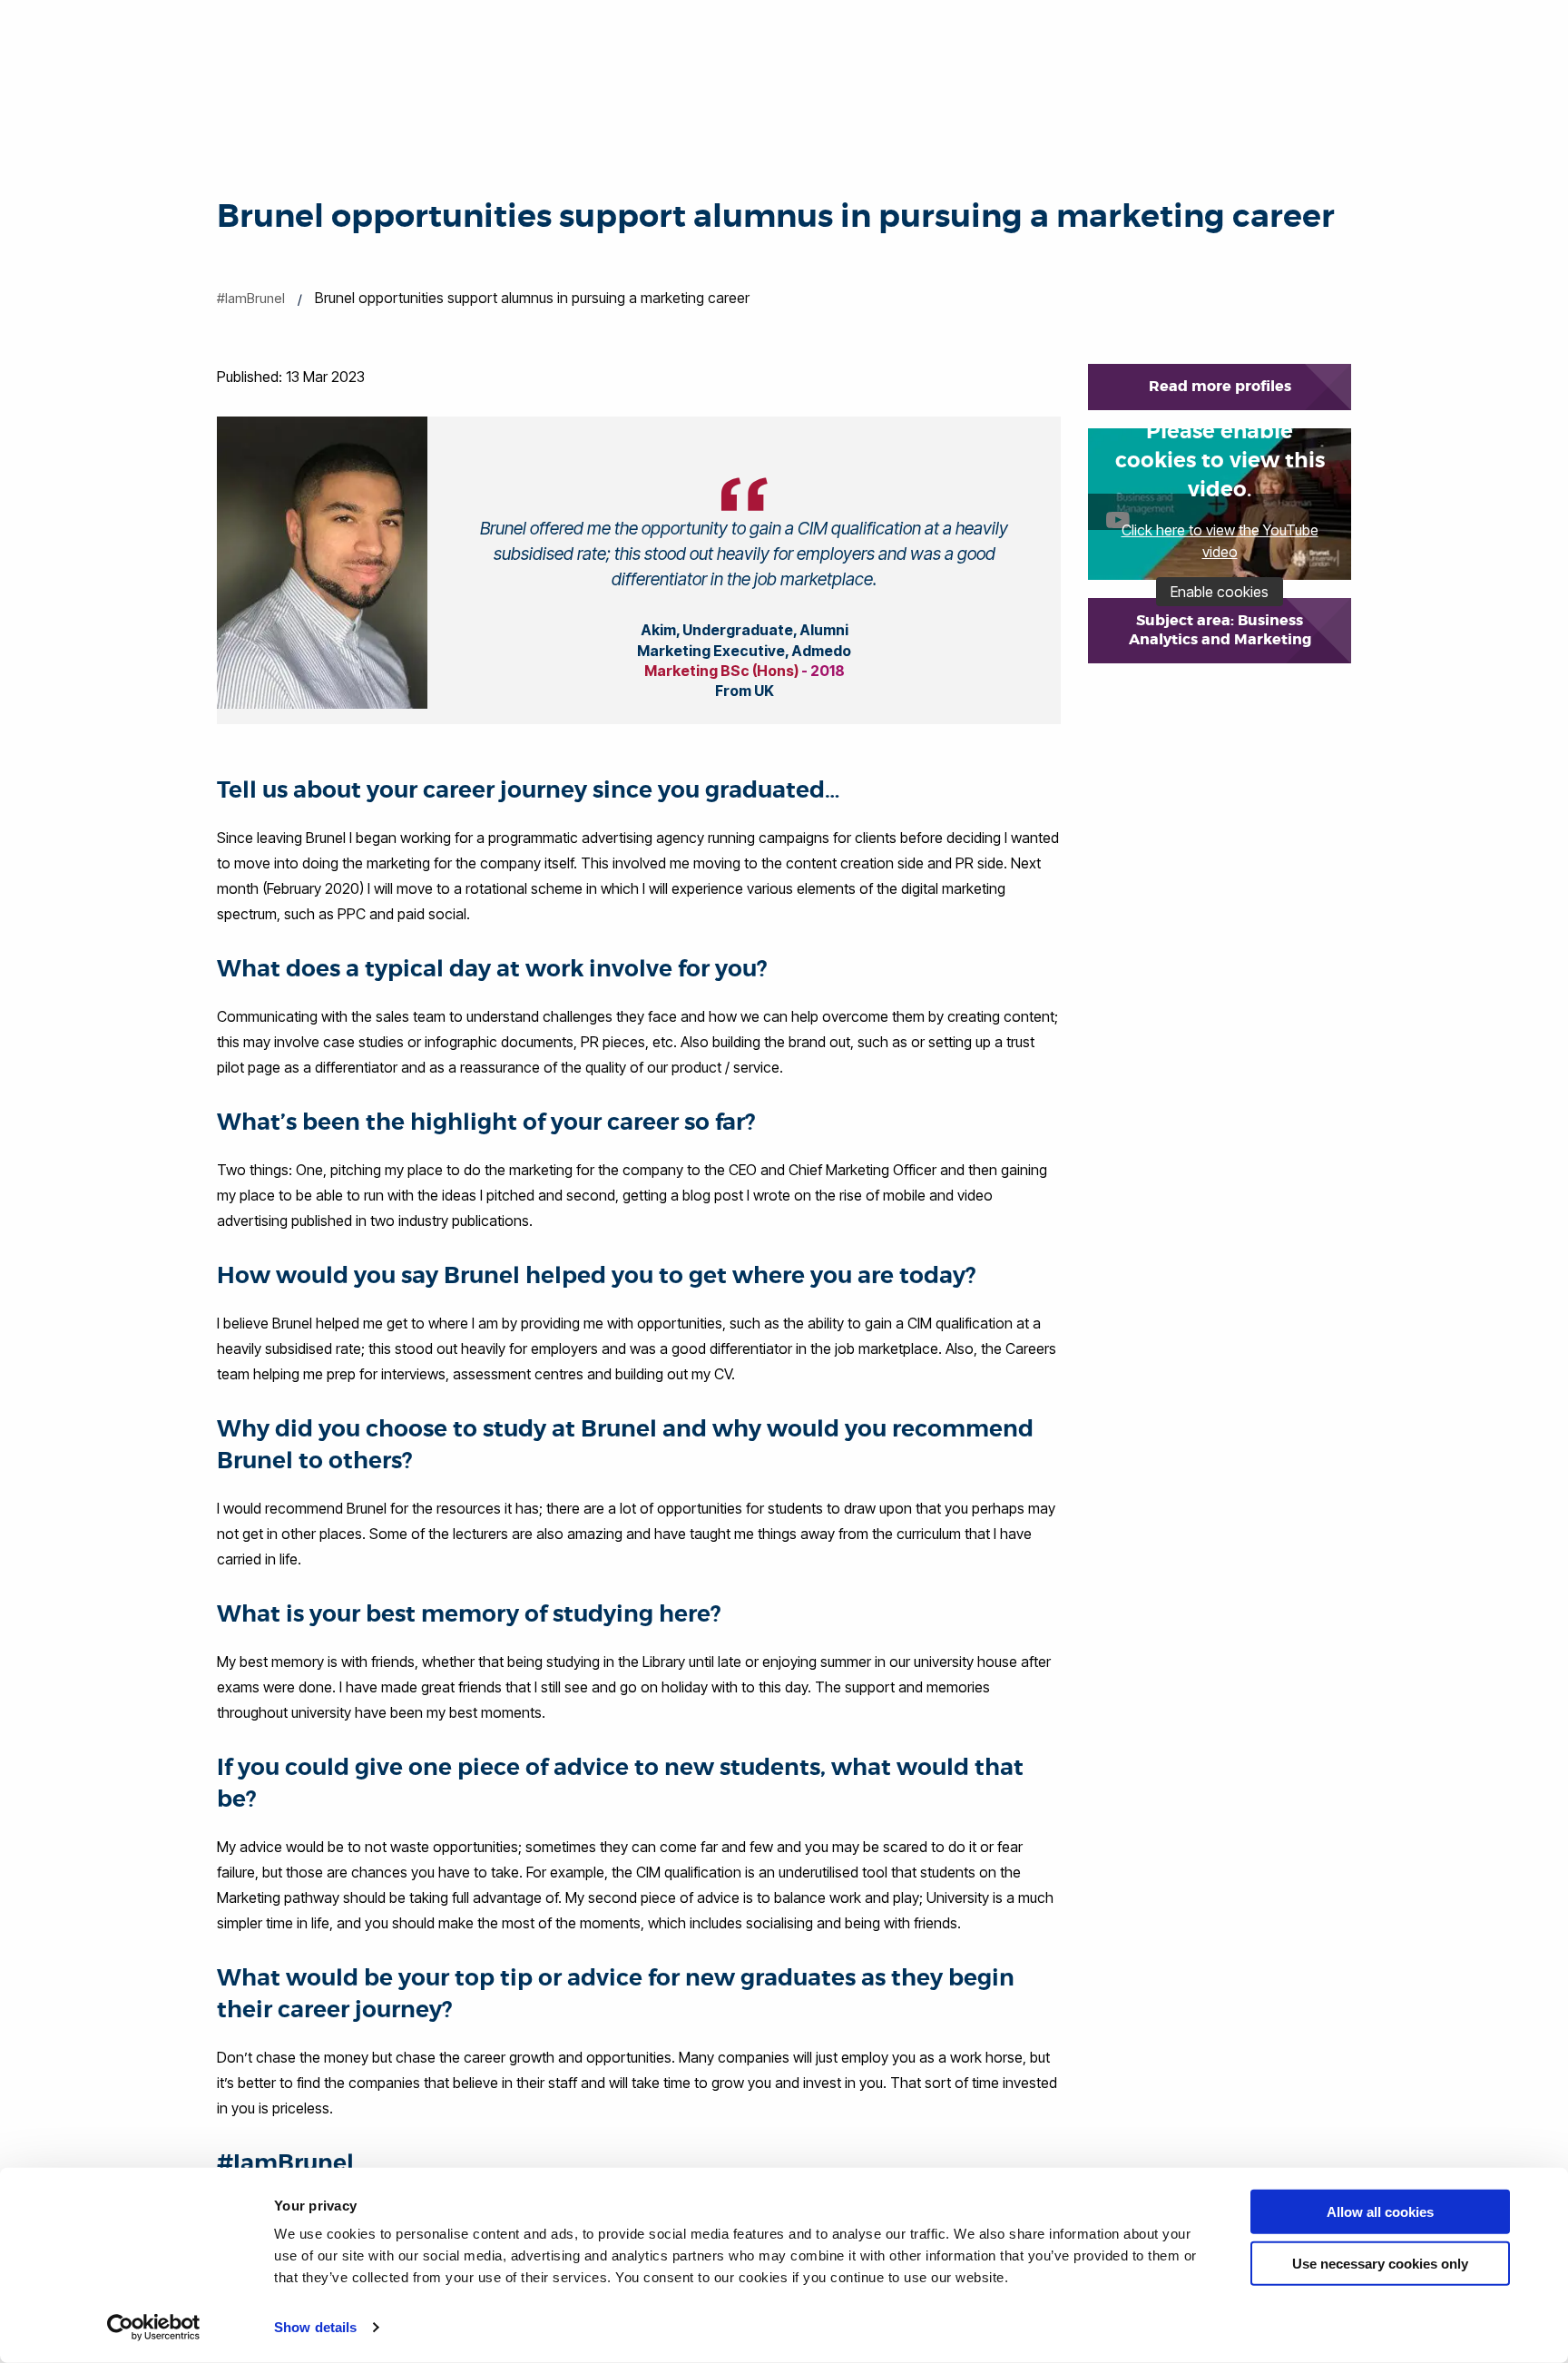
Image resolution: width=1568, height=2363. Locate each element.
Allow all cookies (1380, 2212)
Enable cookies (1220, 592)
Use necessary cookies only (1380, 2263)
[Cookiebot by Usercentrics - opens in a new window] (154, 2328)
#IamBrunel (251, 298)
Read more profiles (1220, 386)
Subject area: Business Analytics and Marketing (1220, 630)
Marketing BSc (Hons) (721, 671)
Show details (315, 2327)
